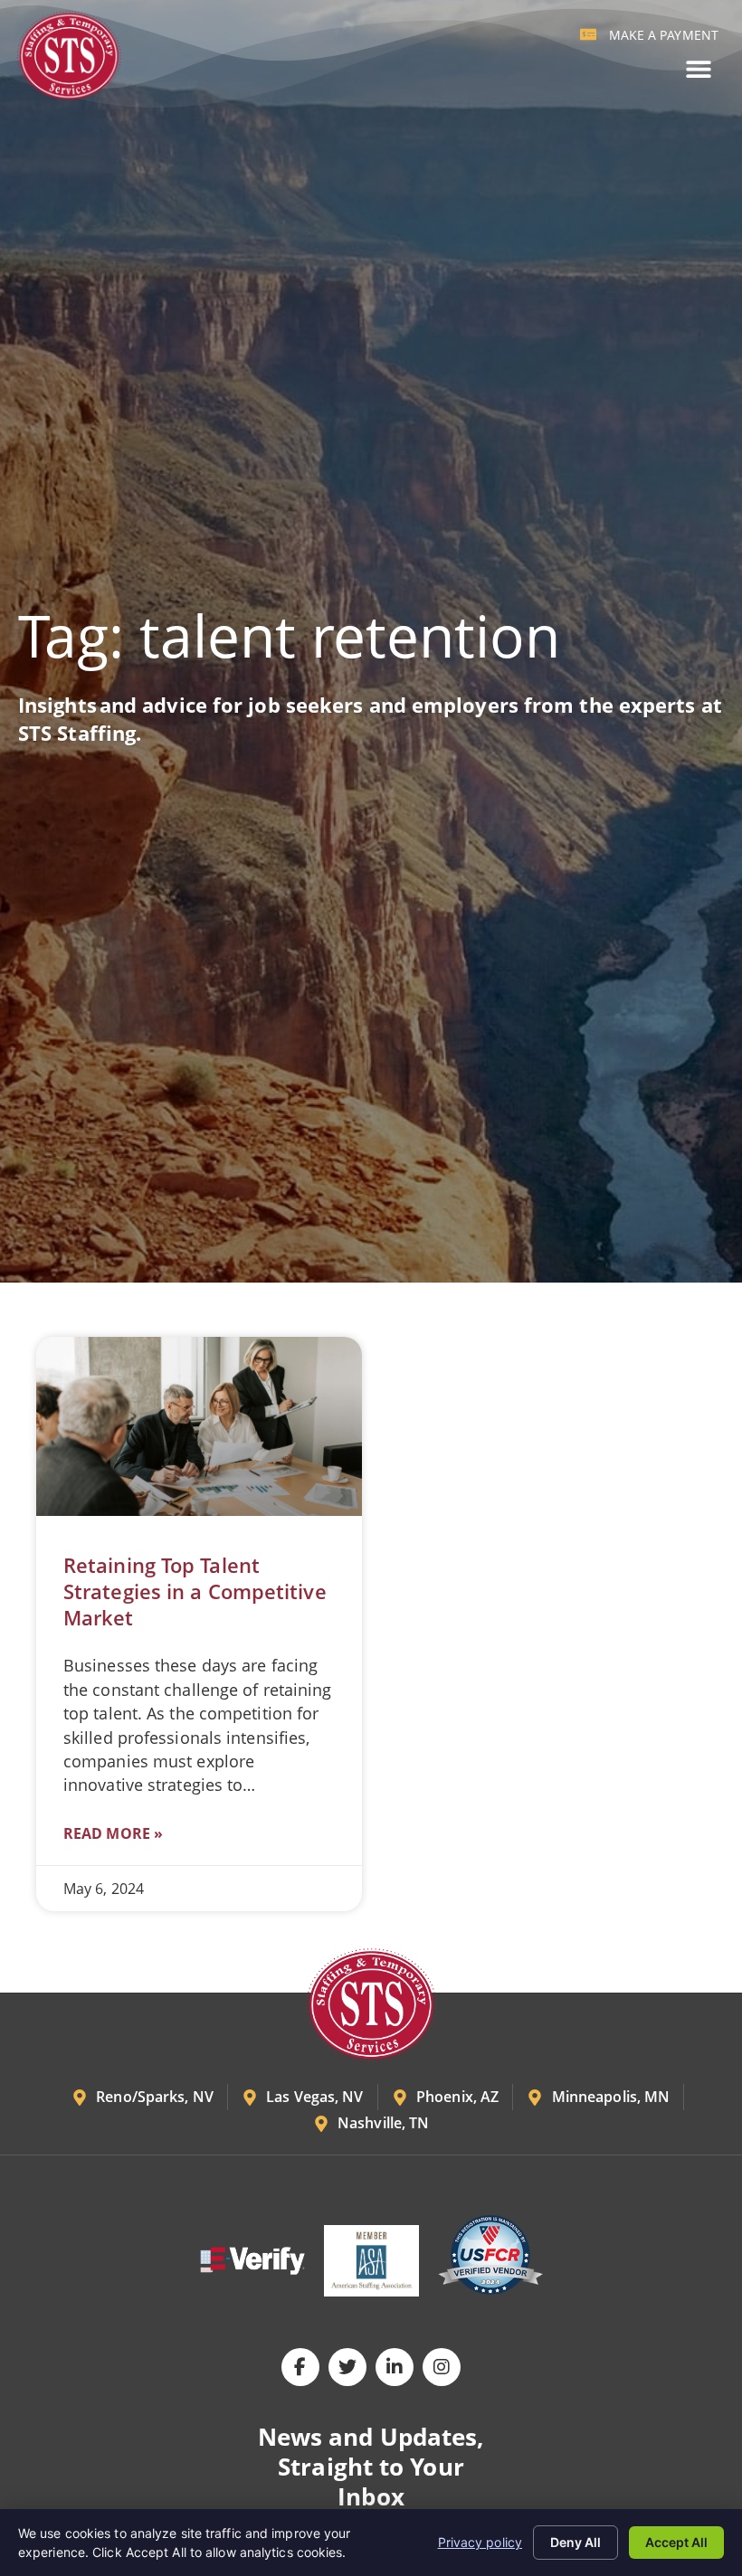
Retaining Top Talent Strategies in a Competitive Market (195, 1591)
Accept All (676, 2542)
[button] (698, 69)
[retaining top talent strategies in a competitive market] (199, 1426)
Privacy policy (480, 2542)
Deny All (576, 2542)
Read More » (113, 1833)
